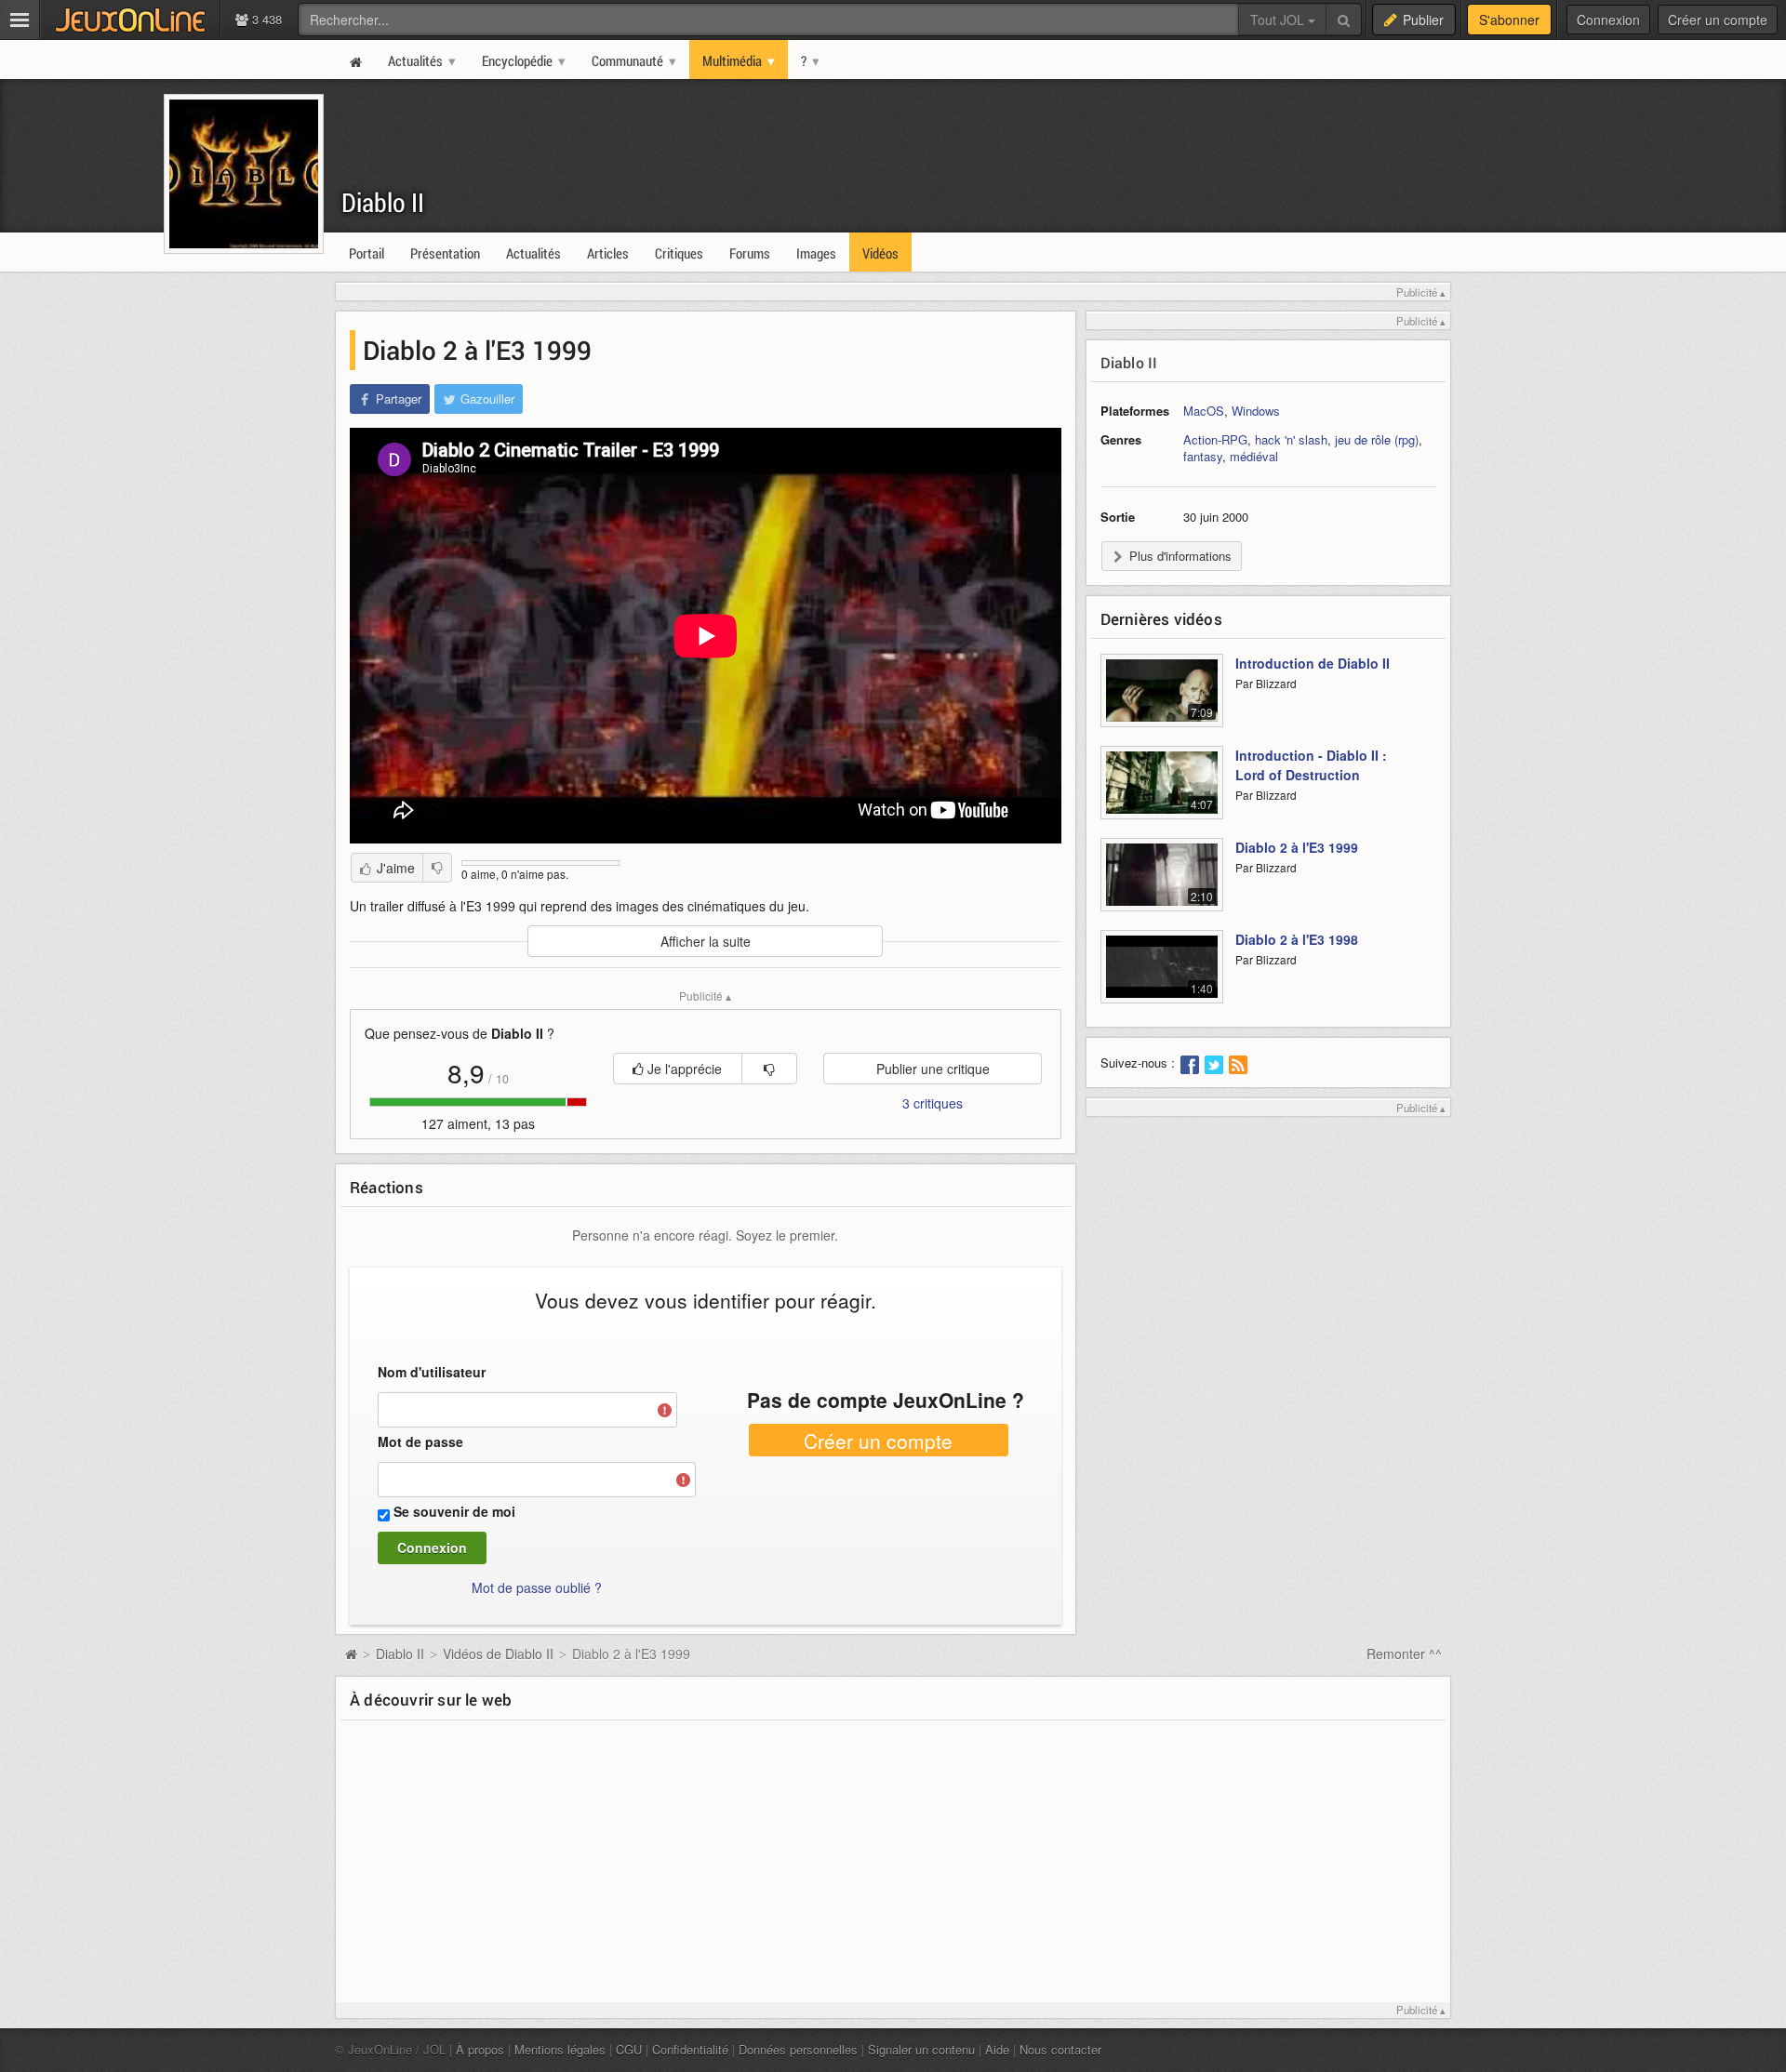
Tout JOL (1279, 20)
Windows (1256, 411)
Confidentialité (690, 2049)
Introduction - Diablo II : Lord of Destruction (1311, 765)
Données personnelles (798, 2049)
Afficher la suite (706, 941)
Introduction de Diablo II (1313, 663)
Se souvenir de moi (454, 1511)
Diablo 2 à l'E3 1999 (1297, 847)
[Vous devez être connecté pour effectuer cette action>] (769, 1069)
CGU (629, 2049)
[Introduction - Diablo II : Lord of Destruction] (1162, 793)
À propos (480, 2049)
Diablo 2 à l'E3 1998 (1297, 939)
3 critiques (933, 1103)
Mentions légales (560, 2049)
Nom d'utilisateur (432, 1372)
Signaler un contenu (921, 2049)
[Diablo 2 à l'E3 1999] (1162, 885)
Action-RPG (1215, 439)
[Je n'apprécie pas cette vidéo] (437, 868)
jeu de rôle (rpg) (1377, 439)
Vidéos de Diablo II (498, 1654)
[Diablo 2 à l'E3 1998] (1162, 977)
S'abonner (1509, 20)
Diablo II (383, 202)
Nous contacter (1060, 2049)
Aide (997, 2049)
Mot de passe (420, 1441)
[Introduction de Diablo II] (1162, 701)
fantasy (1203, 456)
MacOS (1204, 411)
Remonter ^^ (1404, 1654)
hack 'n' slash (1291, 439)
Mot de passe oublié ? (537, 1587)
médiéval (1254, 456)
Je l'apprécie (683, 1069)
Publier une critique (933, 1069)
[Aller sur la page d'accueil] (351, 1654)
